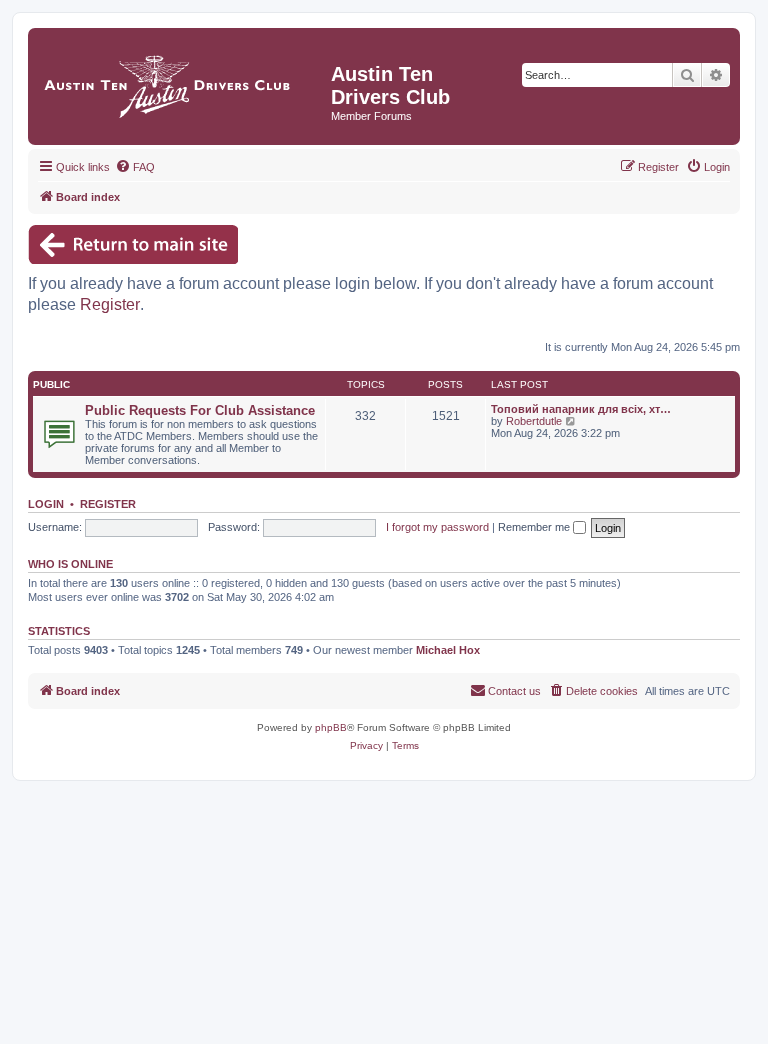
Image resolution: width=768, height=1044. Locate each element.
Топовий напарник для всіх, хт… (581, 409)
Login (46, 504)
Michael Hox (448, 650)
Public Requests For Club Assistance (200, 410)
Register (110, 304)
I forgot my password (437, 527)
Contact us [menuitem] (514, 691)
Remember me (535, 527)
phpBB (331, 727)
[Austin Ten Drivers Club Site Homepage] (182, 81)
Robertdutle (534, 421)
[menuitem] (135, 167)
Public (51, 384)
